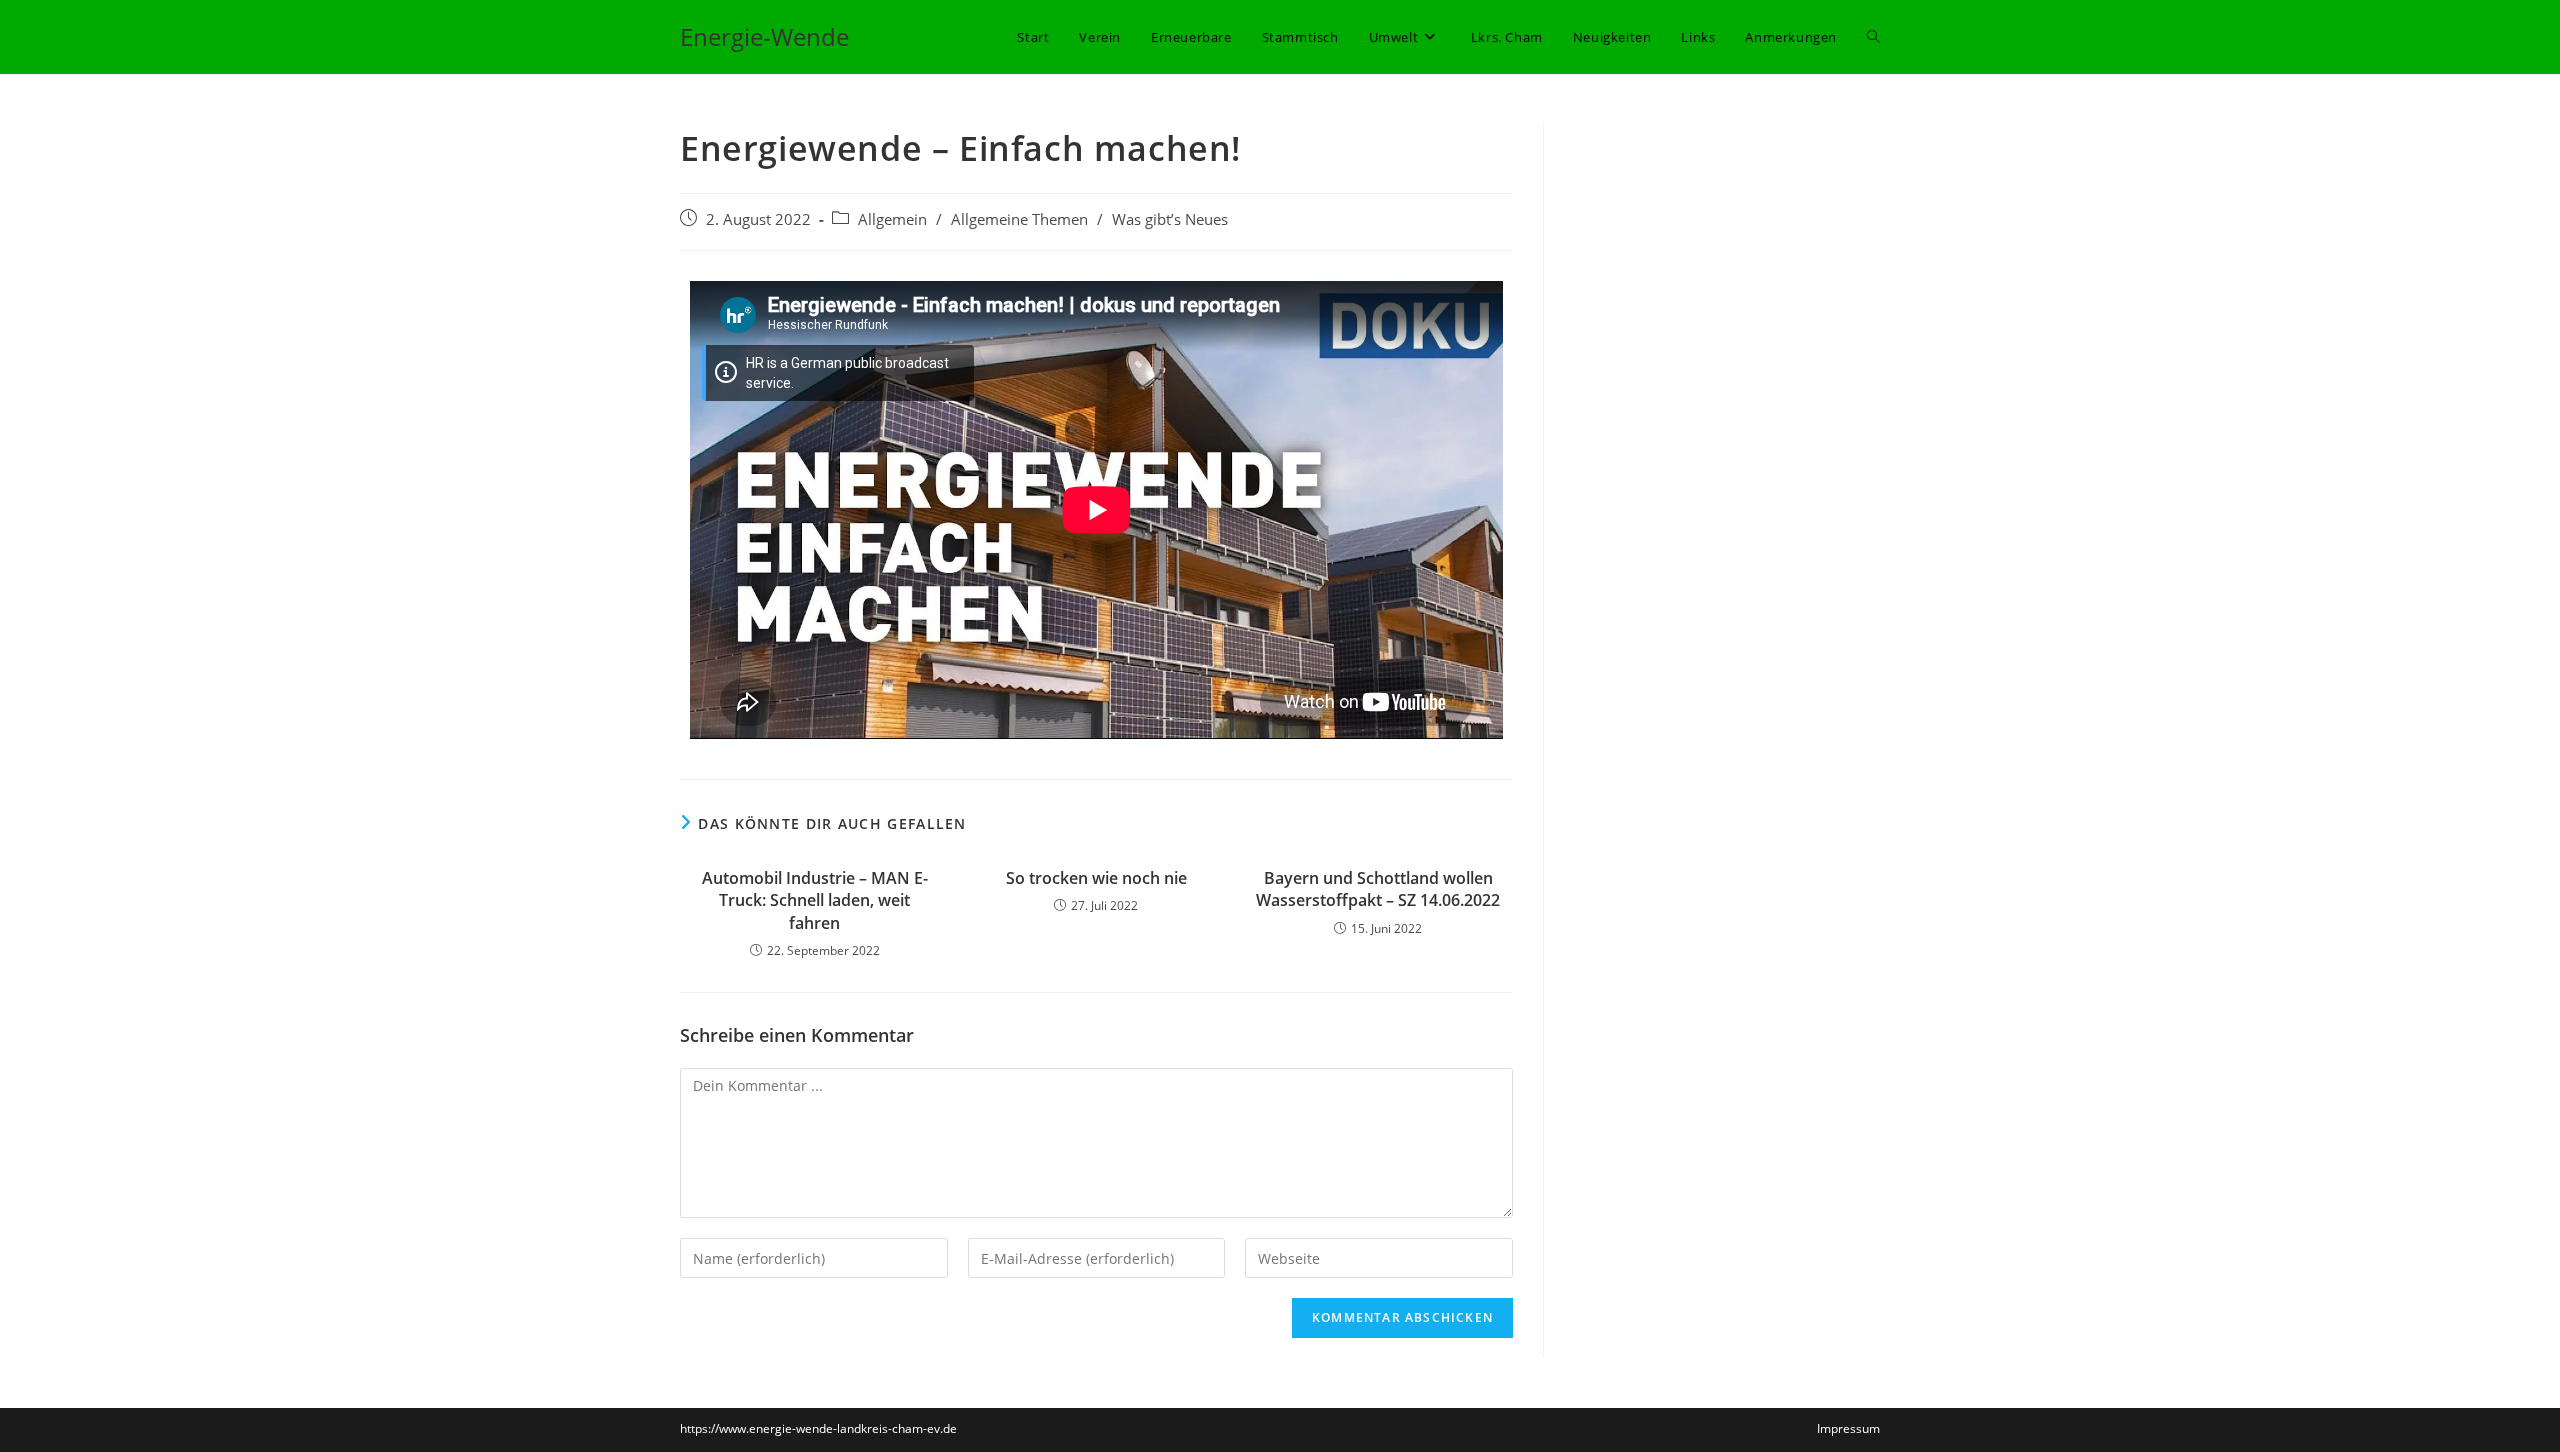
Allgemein (892, 219)
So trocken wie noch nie (1096, 878)
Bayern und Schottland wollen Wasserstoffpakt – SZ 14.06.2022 (1378, 889)
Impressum (1848, 1428)
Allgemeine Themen (1019, 219)
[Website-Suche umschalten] (1873, 37)
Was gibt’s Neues (1170, 219)
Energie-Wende (764, 36)
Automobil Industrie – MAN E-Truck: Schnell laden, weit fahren (815, 900)
